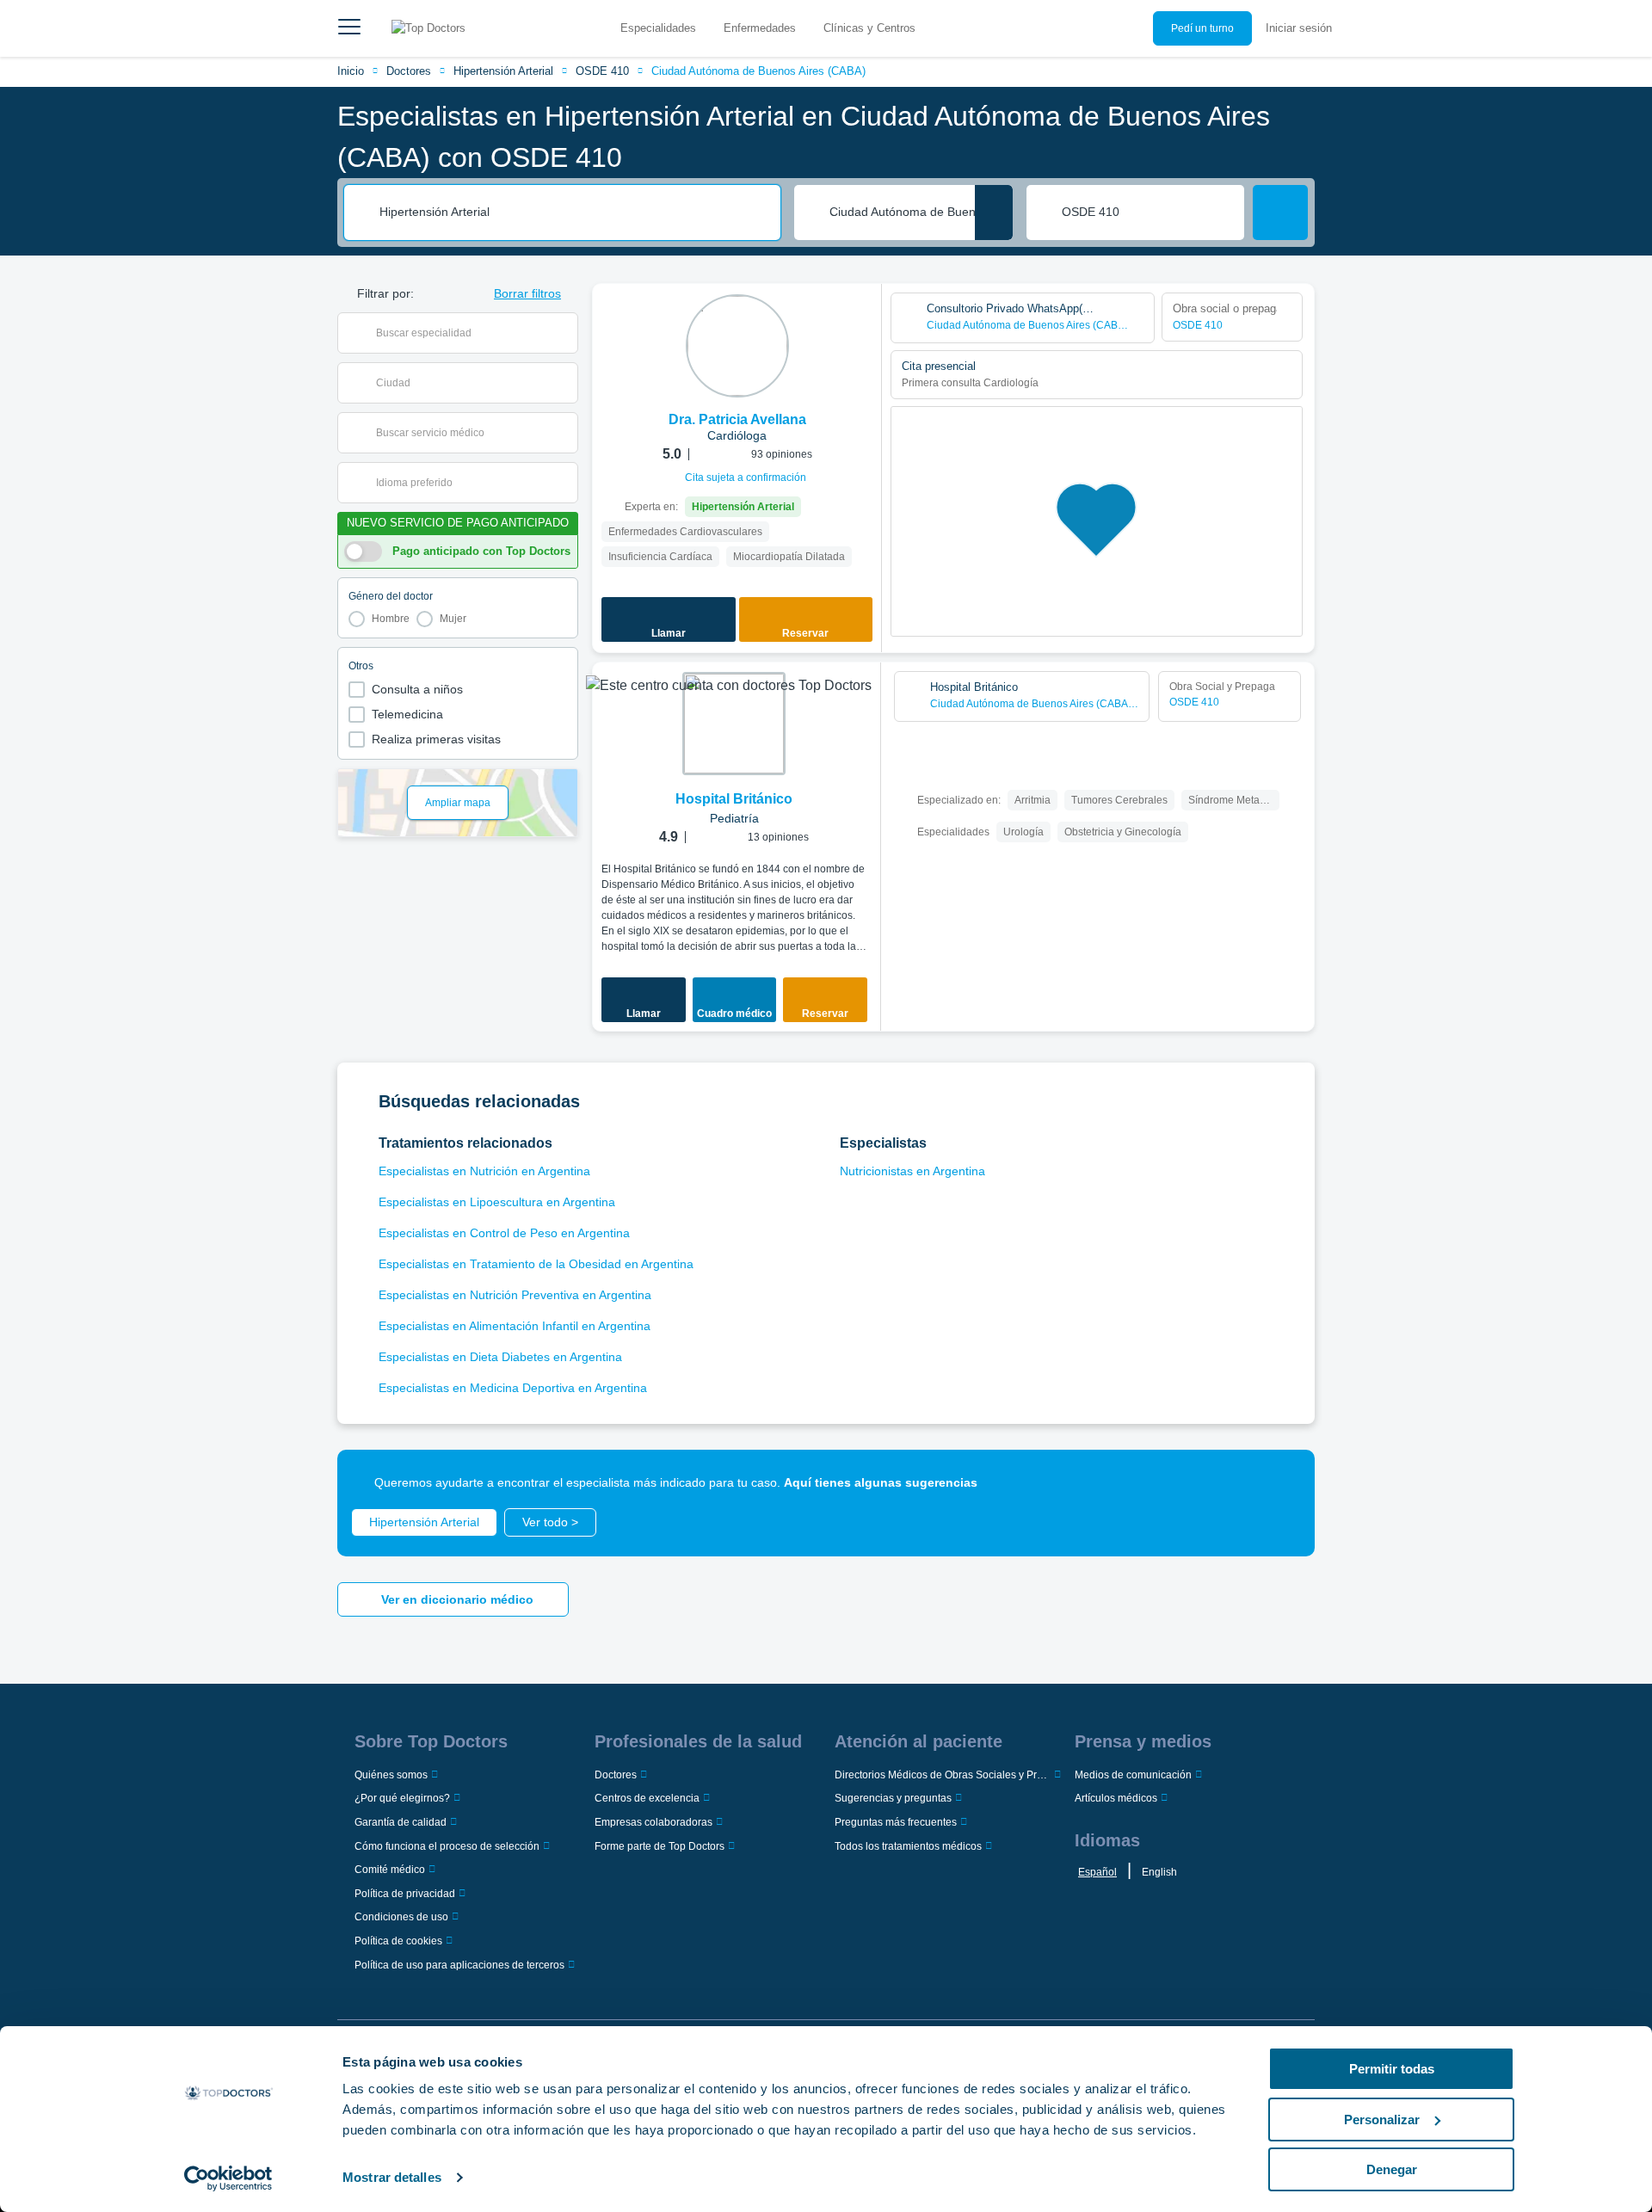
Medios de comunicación (1133, 1775)
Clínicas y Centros (869, 28)
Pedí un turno (1202, 28)
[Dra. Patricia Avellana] (737, 346)
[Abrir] (565, 333)
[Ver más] (862, 320)
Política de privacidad (405, 1894)
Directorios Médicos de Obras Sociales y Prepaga (943, 1775)
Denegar (1392, 2169)
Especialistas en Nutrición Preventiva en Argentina (515, 1295)
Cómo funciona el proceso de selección (447, 1846)
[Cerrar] (1282, 1482)
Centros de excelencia (647, 1798)
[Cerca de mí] (994, 213)
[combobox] (574, 213)
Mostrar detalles (392, 2177)
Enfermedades (760, 28)
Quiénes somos (391, 1775)
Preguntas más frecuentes (896, 1822)
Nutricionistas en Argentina (912, 1171)
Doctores (409, 71)
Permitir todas (1392, 2069)
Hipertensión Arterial (503, 71)
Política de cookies (398, 1941)
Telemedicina (407, 714)
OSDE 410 (602, 71)
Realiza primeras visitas (436, 739)
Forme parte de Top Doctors (660, 1846)
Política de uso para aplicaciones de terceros (459, 1965)
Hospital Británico (734, 799)
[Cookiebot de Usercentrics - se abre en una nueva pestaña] (228, 2178)
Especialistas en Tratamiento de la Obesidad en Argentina (536, 1264)
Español (1097, 1872)
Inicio (351, 71)
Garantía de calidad (401, 1822)
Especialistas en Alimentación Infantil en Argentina (515, 1326)
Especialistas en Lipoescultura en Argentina (497, 1202)
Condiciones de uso (401, 1917)
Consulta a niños (417, 689)
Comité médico (390, 1870)
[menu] (349, 28)
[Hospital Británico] (734, 724)
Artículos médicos (1116, 1798)
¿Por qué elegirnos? (402, 1798)
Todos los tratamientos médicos (908, 1846)
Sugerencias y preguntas (893, 1798)
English (1159, 1872)
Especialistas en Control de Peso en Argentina (504, 1233)
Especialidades (658, 28)
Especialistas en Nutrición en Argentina (484, 1171)
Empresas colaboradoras (653, 1822)
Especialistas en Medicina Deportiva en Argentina (513, 1388)
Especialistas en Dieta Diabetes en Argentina (500, 1357)
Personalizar (1382, 2120)
